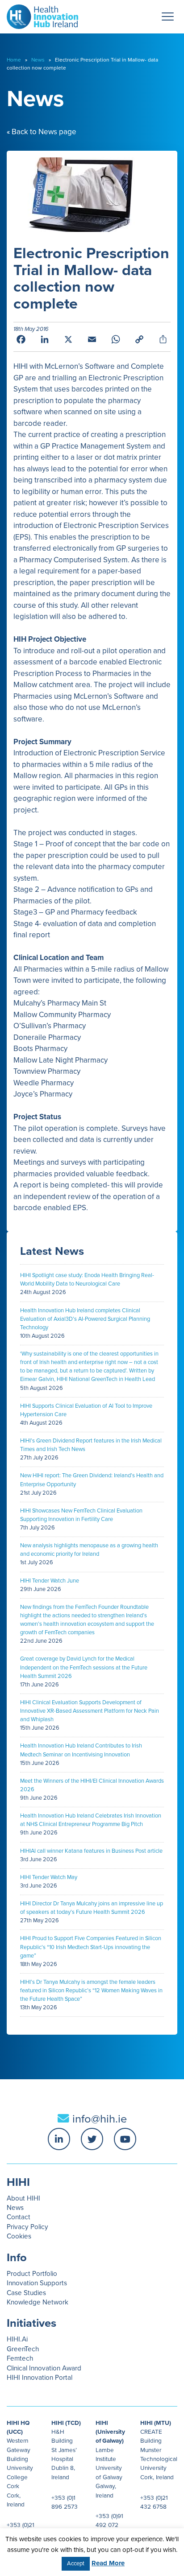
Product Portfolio (32, 2274)
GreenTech (23, 2349)
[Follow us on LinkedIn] (59, 2139)
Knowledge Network (38, 2302)
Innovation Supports (37, 2283)
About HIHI (23, 2198)
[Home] (39, 14)
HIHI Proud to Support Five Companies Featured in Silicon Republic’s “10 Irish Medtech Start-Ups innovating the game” (91, 1947)
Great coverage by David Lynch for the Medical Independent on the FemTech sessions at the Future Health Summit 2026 (84, 1667)
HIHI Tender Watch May (49, 1877)
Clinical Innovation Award (44, 2368)
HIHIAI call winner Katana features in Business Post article (91, 1851)
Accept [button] (76, 2564)
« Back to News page (42, 132)
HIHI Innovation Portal (40, 2378)
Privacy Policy (27, 2227)
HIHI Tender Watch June (50, 1581)
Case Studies (26, 2293)
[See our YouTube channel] (125, 2139)
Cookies (19, 2236)
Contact (19, 2217)
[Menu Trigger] (168, 16)
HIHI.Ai (17, 2339)
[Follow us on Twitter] (92, 2139)
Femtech (20, 2358)
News (38, 60)
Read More (108, 2563)
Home (14, 60)
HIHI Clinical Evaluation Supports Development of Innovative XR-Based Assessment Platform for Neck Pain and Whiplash (90, 1711)
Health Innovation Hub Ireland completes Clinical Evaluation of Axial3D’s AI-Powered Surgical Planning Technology (85, 1319)
